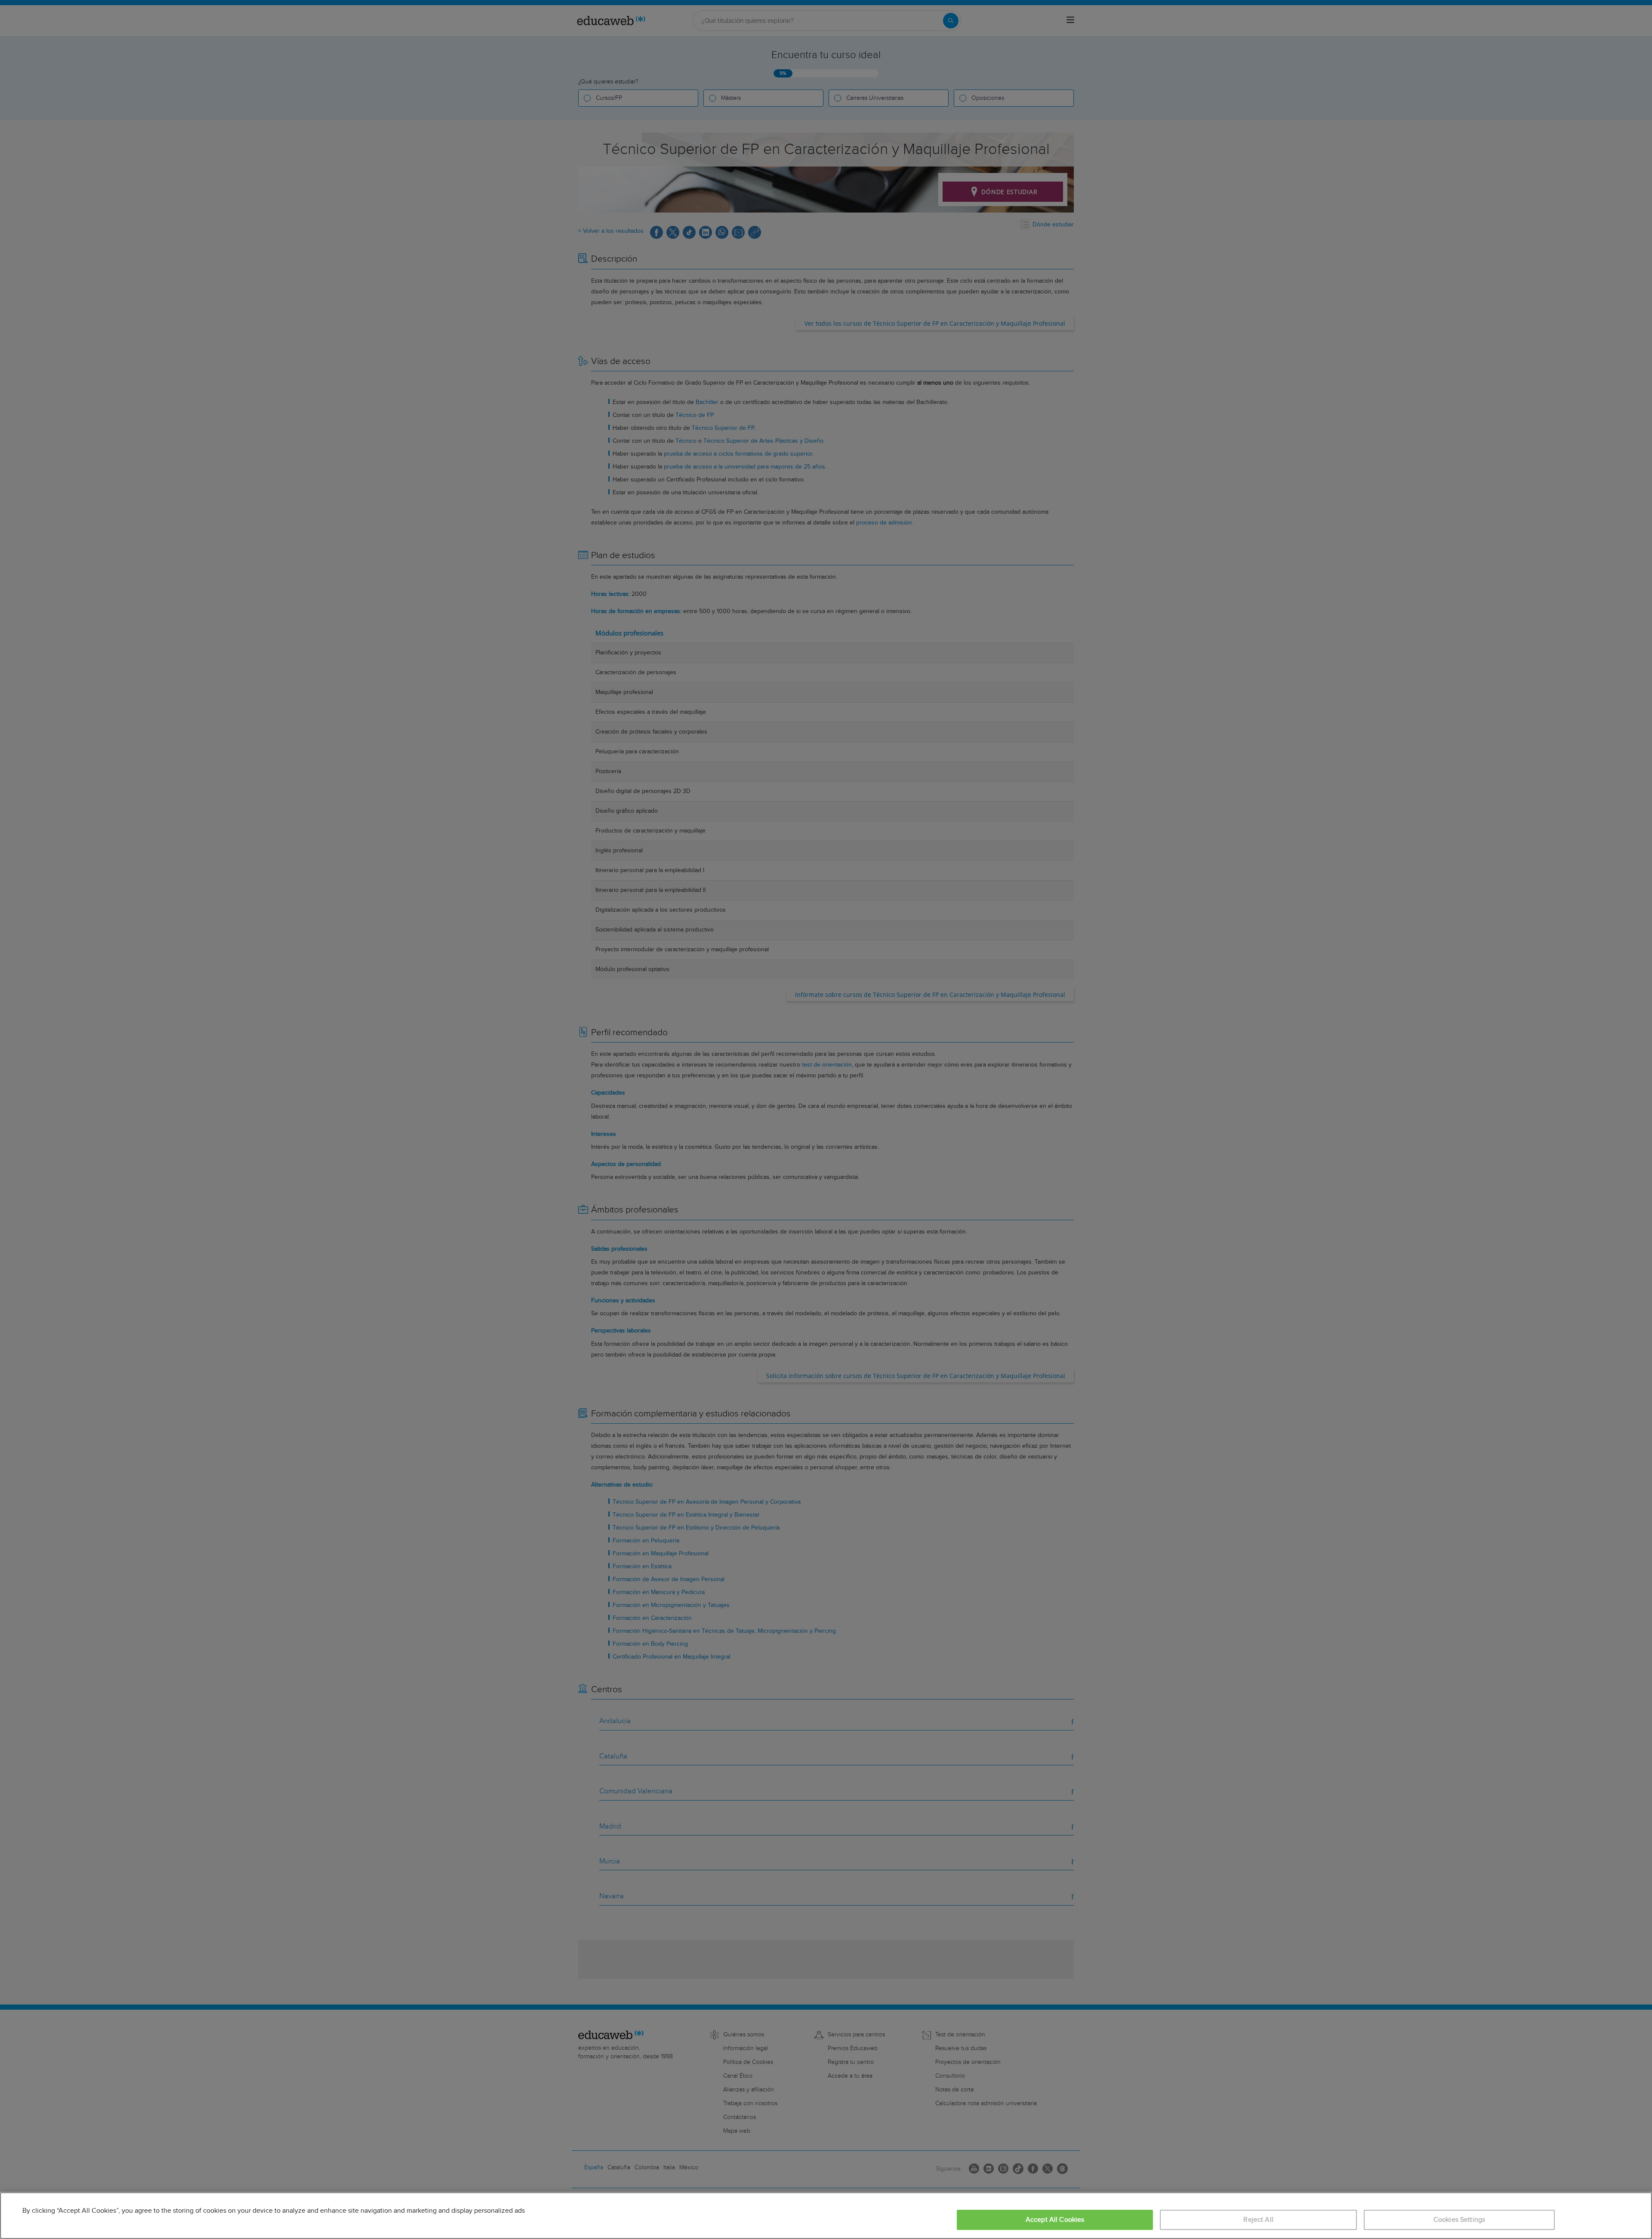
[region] (826, 2216)
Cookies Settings (1459, 2220)
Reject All (1258, 2220)
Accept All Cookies (1055, 2220)
